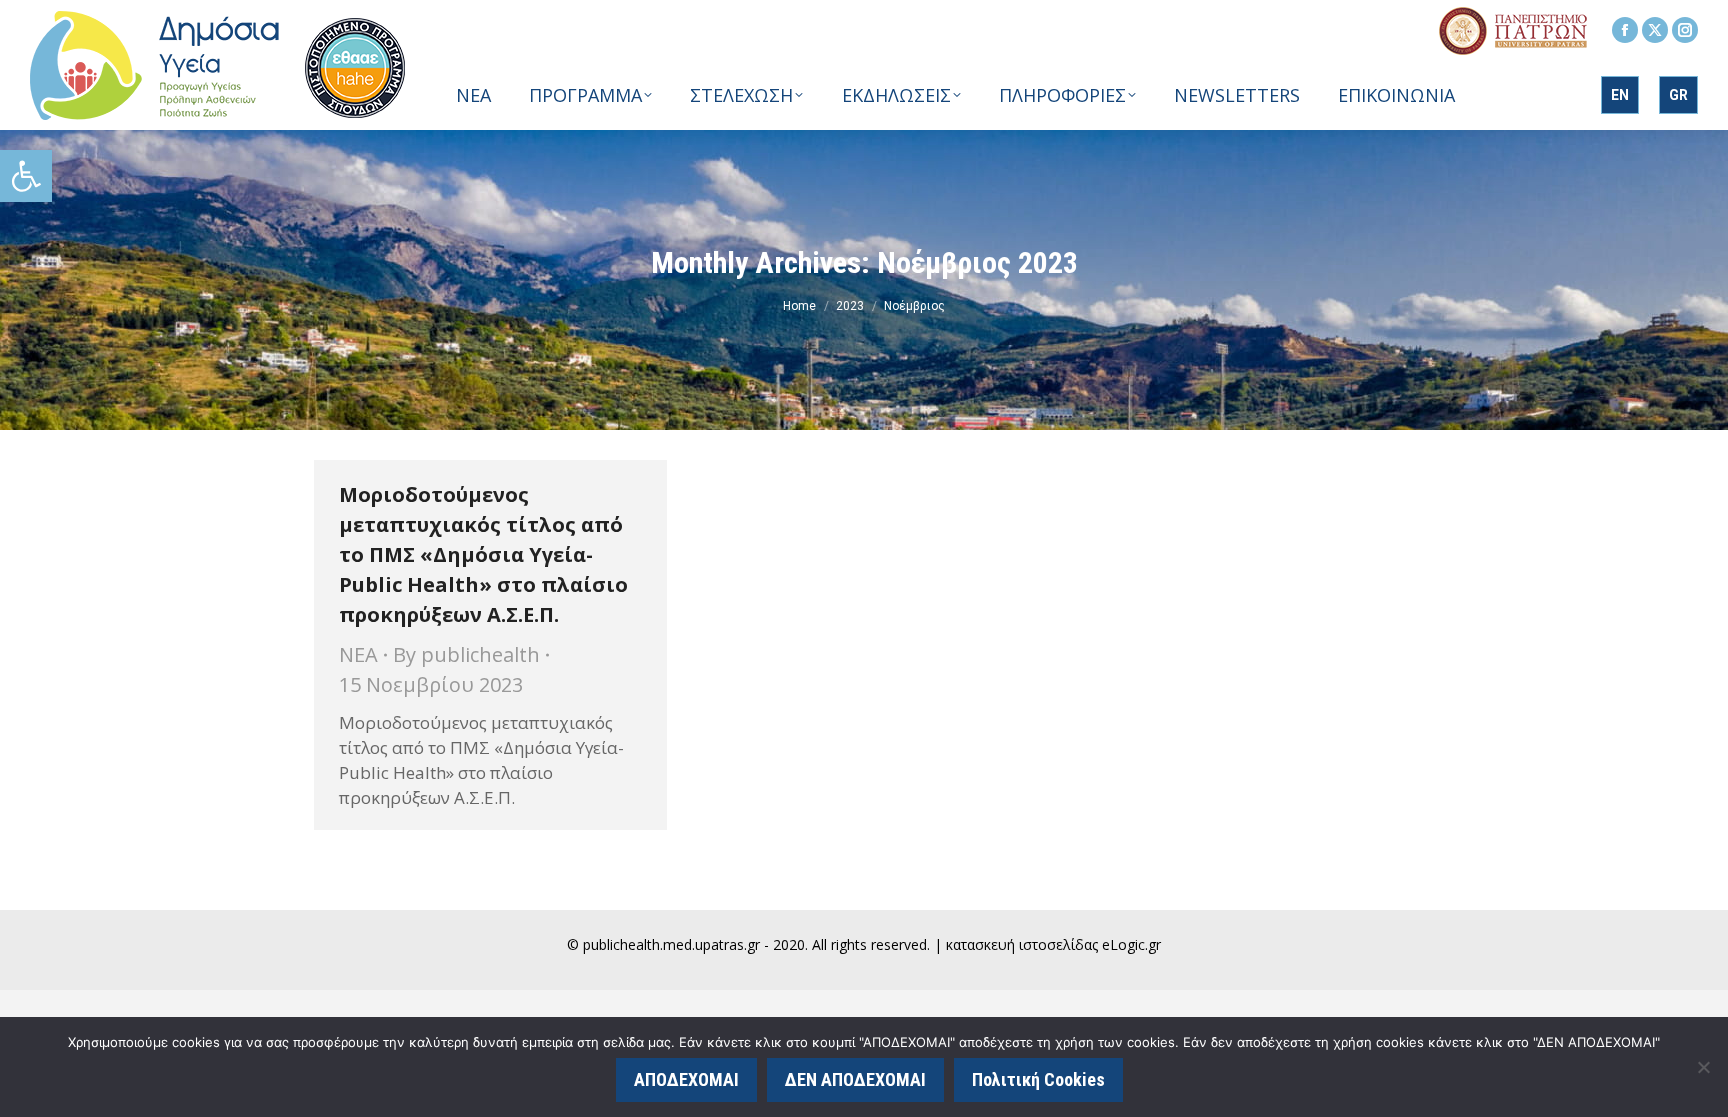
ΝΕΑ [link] (358, 654)
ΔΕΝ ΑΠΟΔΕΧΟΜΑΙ (855, 1079)
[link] (26, 176)
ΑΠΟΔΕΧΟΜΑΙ (686, 1079)
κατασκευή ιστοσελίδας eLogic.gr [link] (1053, 944)
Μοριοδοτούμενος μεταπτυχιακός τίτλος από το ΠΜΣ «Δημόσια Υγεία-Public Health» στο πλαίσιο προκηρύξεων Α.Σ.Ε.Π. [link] (483, 554)
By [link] (466, 654)
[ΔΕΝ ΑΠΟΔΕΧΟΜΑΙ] (1703, 1067)
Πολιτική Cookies (1038, 1079)
